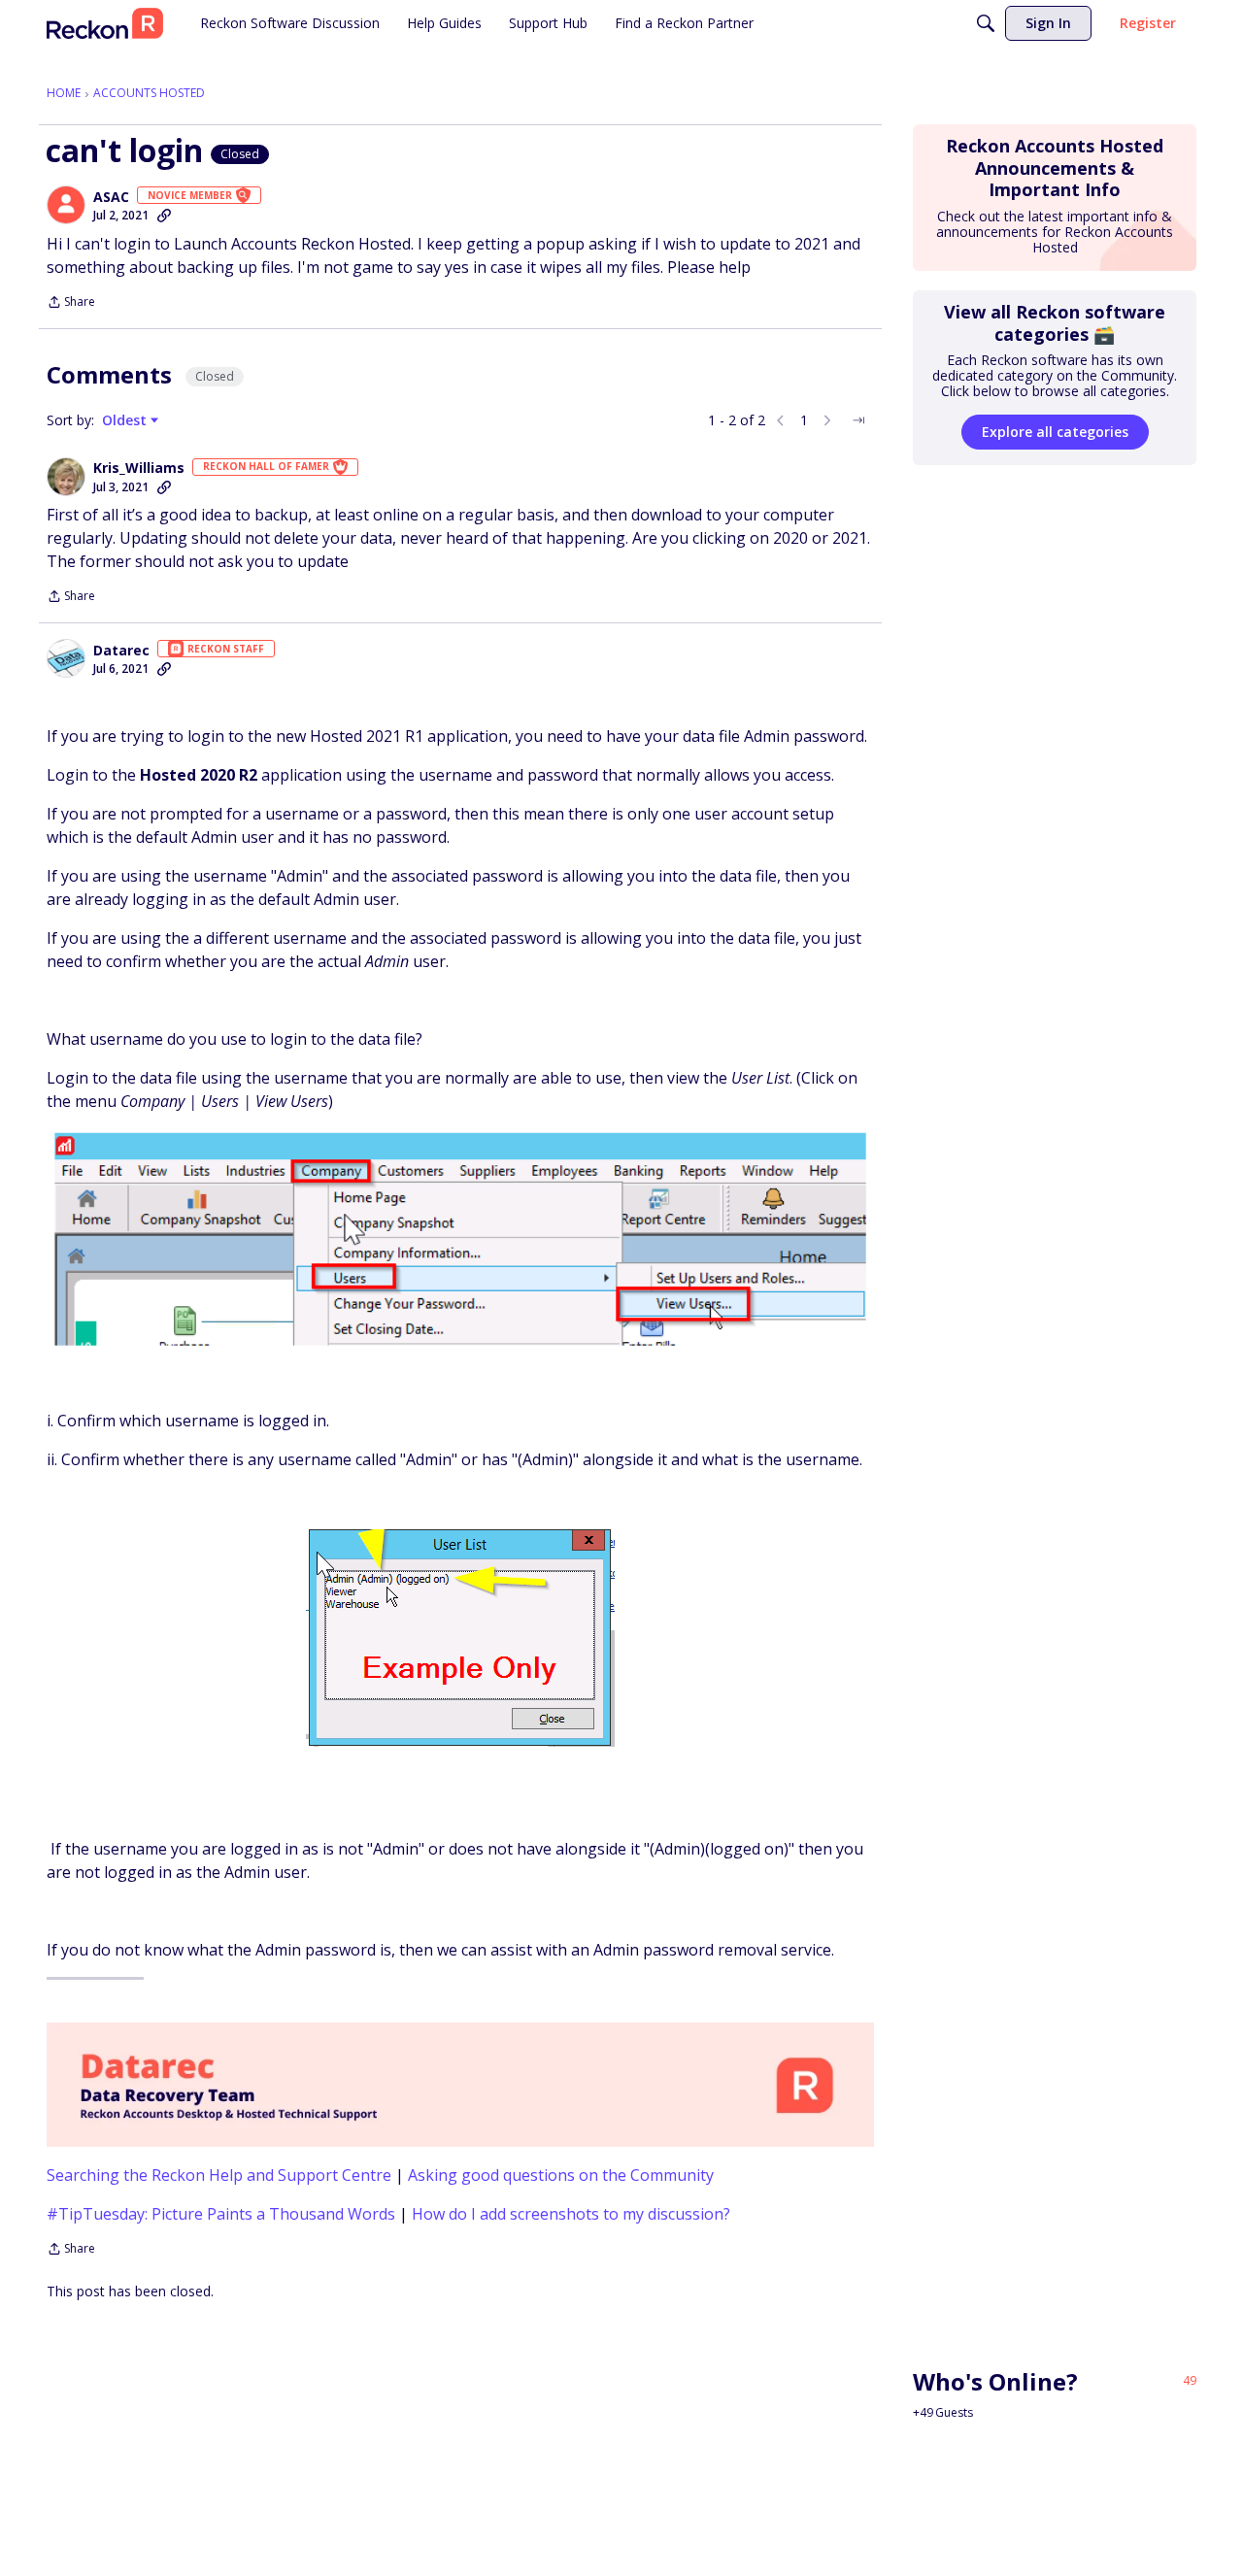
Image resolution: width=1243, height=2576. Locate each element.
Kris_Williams (139, 468)
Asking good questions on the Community (561, 2175)
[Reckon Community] (105, 23)
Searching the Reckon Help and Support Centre (219, 2175)
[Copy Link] (164, 216)
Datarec (121, 651)
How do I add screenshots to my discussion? (571, 2214)
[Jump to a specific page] (858, 420)
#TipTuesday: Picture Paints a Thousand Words (221, 2214)
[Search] (986, 23)
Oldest (126, 420)
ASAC (111, 197)
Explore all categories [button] (1055, 432)
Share (71, 303)
